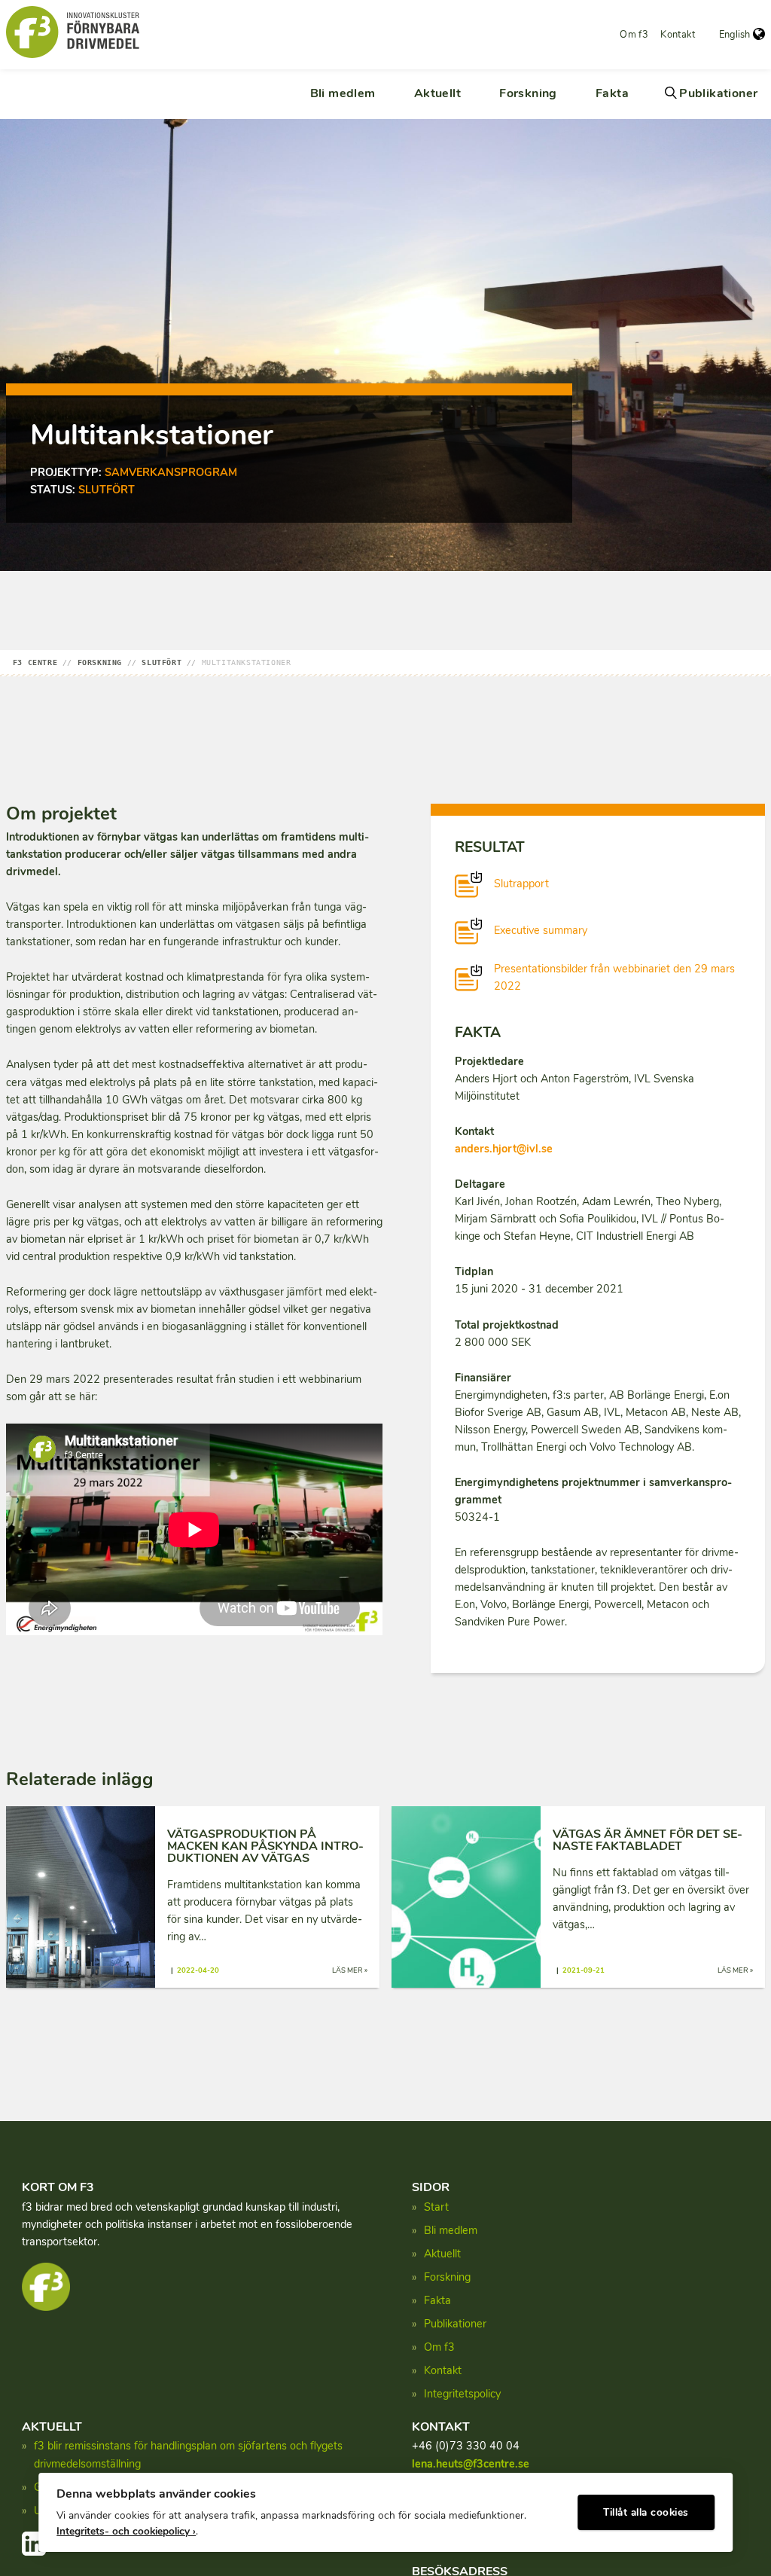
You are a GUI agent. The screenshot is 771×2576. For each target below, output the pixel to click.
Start (436, 2207)
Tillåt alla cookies (646, 2512)
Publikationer (718, 93)
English (734, 35)
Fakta (612, 93)
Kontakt (678, 35)
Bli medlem (343, 93)
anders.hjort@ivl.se (504, 1149)
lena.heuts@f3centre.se (471, 2464)
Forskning (528, 93)
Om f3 (634, 35)
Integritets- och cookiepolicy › (126, 2531)
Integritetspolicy (462, 2394)
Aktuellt (437, 93)
